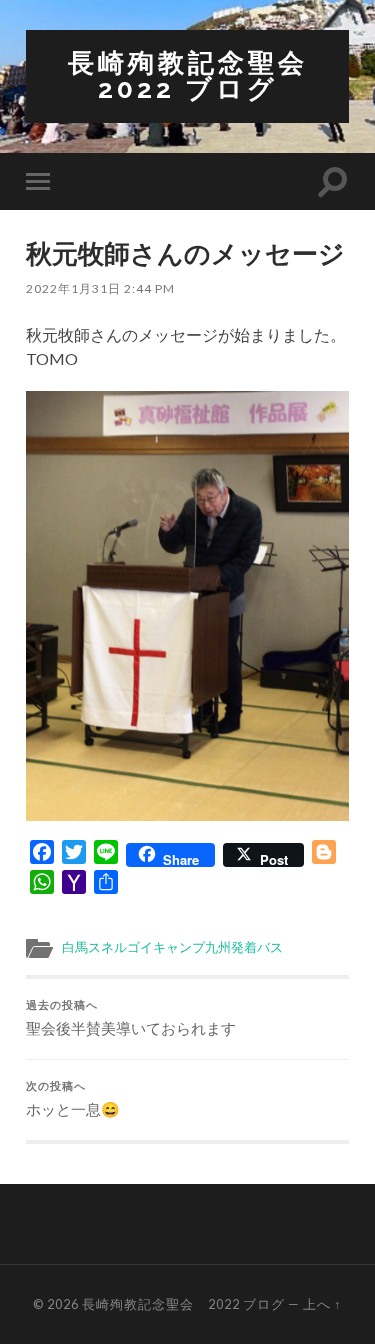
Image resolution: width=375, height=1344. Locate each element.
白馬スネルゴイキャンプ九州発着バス (172, 947)
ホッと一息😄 (73, 1099)
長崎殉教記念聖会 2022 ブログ (203, 75)
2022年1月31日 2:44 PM (100, 288)
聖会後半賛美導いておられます (131, 1018)
